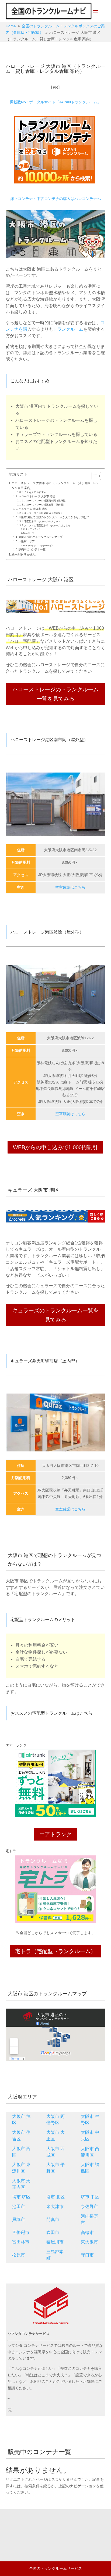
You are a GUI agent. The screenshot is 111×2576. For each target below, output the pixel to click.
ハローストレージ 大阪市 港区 (37, 496)
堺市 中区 (90, 2197)
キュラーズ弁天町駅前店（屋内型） (44, 513)
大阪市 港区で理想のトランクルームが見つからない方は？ (54, 517)
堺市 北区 (55, 2197)
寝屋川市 (55, 2242)
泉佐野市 (89, 2207)
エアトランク (34, 529)
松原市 (19, 2255)
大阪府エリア (27, 541)
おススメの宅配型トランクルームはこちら (47, 525)
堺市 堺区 (21, 2197)
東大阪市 (89, 2242)
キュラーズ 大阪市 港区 (33, 509)
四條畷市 (21, 2232)
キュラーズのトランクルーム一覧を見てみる (55, 1315)
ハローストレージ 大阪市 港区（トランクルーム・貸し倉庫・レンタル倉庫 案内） (55, 485)
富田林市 (21, 2242)
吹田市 (53, 2232)
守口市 (87, 2255)
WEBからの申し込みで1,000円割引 (55, 1147)
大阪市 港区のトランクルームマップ (41, 537)
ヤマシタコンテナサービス (41, 546)
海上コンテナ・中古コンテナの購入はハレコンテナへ (55, 199)
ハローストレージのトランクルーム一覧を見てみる (55, 694)
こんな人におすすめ (35, 492)
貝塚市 (19, 2219)
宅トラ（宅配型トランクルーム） (55, 1951)
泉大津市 (55, 2207)
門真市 (53, 2219)
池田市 (19, 2207)
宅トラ (31, 533)
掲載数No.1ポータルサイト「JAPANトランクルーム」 (55, 102)
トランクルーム (68, 329)
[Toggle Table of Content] (94, 476)
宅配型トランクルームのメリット (42, 521)
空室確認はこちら (70, 887)
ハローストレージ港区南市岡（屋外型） (46, 501)
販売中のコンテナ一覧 (32, 549)
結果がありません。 (25, 554)
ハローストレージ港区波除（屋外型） (45, 505)
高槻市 (87, 2232)
